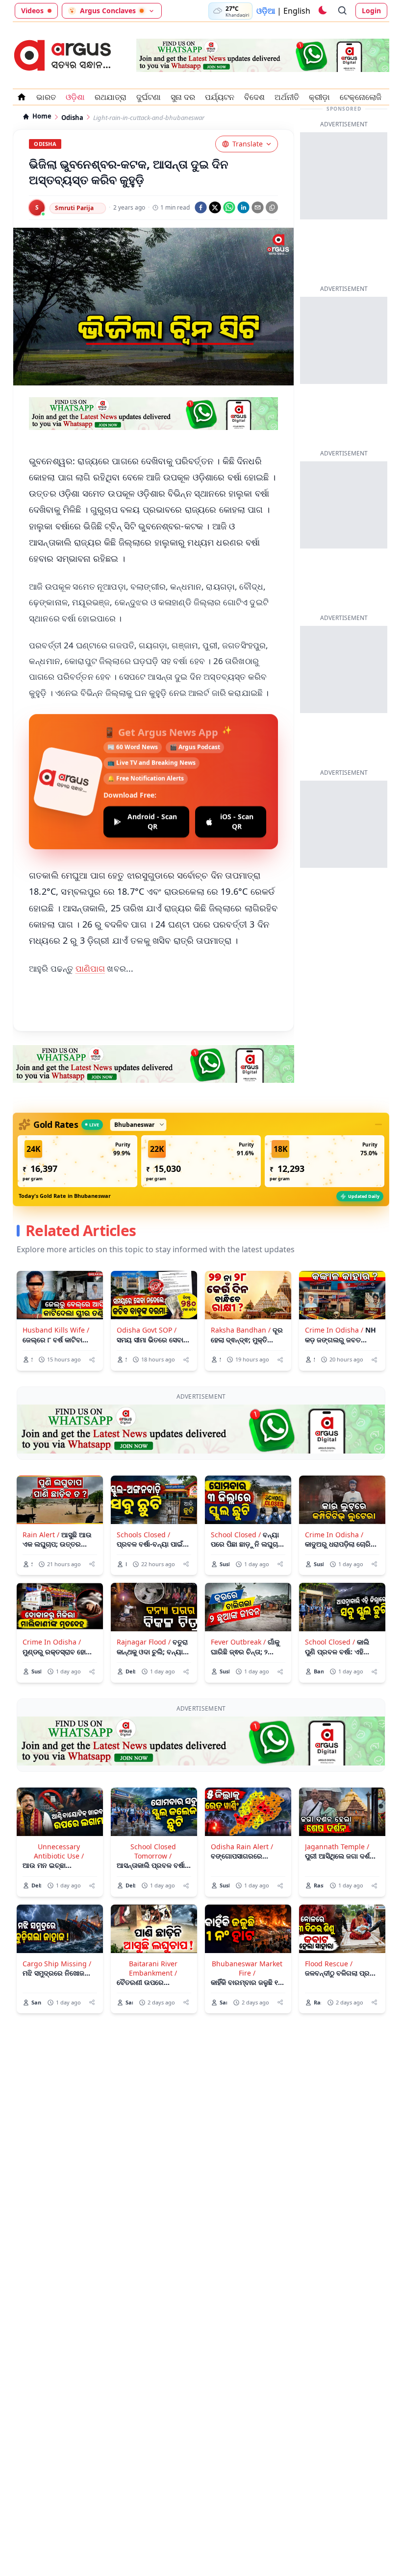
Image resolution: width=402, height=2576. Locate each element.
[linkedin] (243, 207)
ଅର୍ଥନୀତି (287, 97)
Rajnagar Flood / (144, 1642)
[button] (77, 1161)
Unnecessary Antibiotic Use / (59, 1851)
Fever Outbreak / (238, 1642)
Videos (32, 11)
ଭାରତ (46, 97)
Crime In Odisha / (334, 1330)
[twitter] (215, 207)
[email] (258, 207)
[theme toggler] (322, 11)
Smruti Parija (74, 208)
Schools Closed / (143, 1535)
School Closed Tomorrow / (153, 1851)
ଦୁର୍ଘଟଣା (149, 97)
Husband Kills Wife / (56, 1330)
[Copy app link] (272, 207)
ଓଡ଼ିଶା (75, 97)
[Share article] (92, 1360)
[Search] (343, 11)
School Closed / (236, 1535)
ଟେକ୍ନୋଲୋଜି (361, 97)
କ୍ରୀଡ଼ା (319, 97)
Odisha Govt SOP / (147, 1330)
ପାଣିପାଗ (90, 968)
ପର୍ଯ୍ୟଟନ (220, 97)
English (297, 11)
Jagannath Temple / (337, 1847)
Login (371, 11)
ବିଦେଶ (254, 97)
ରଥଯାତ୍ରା (111, 97)
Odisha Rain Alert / (242, 1847)
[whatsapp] (229, 207)
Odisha (72, 118)
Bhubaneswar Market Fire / (247, 1968)
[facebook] (201, 207)
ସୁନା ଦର (183, 97)
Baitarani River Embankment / (153, 1968)
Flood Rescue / (329, 1964)
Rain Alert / (41, 1535)
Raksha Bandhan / (241, 1330)
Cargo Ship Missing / (57, 1964)
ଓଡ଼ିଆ (266, 11)
